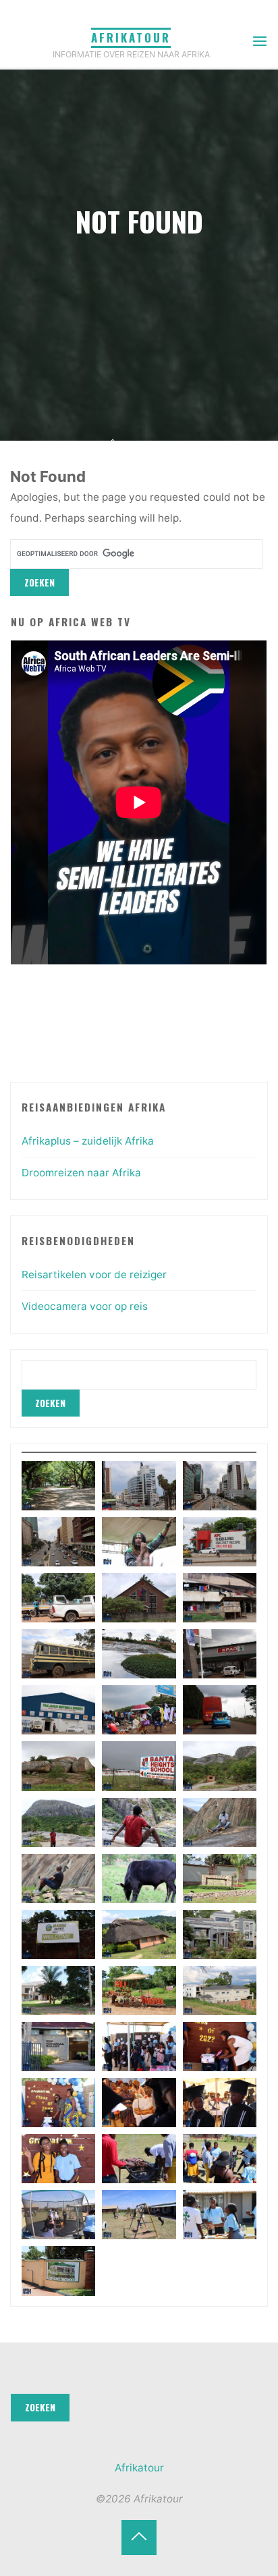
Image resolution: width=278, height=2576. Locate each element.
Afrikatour (131, 37)
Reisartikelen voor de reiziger (94, 1275)
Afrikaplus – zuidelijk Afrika (88, 1141)
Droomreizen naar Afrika (81, 1173)
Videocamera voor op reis (85, 1306)
